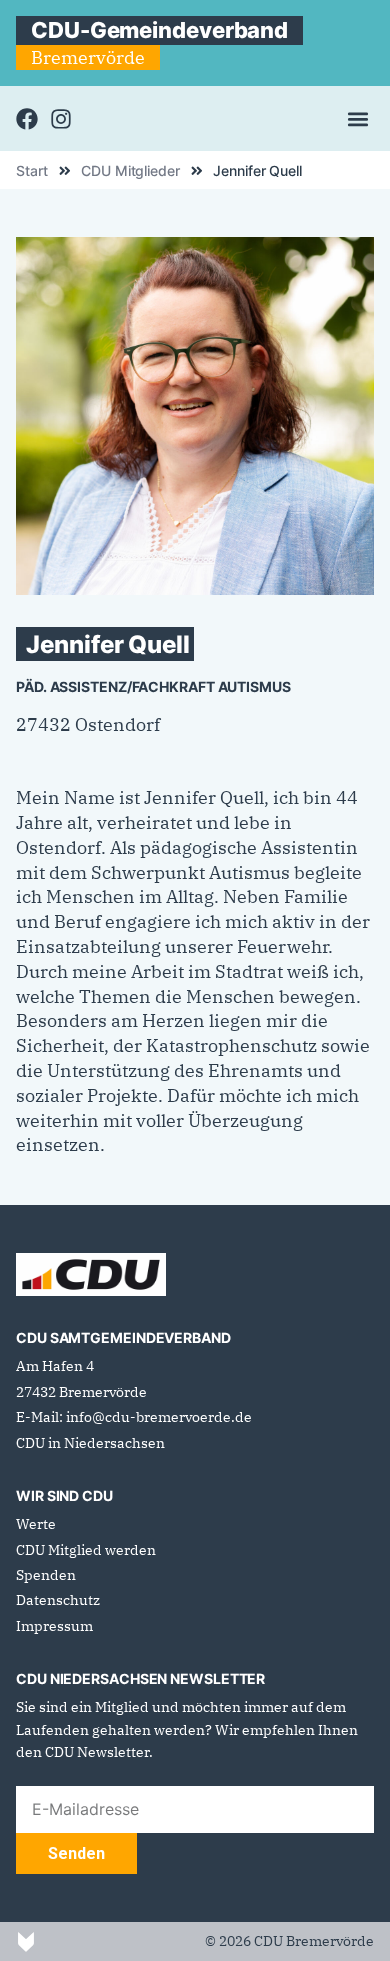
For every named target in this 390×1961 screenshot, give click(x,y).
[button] (357, 118)
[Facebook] (27, 119)
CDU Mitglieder (130, 171)
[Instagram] (61, 119)
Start (32, 171)
